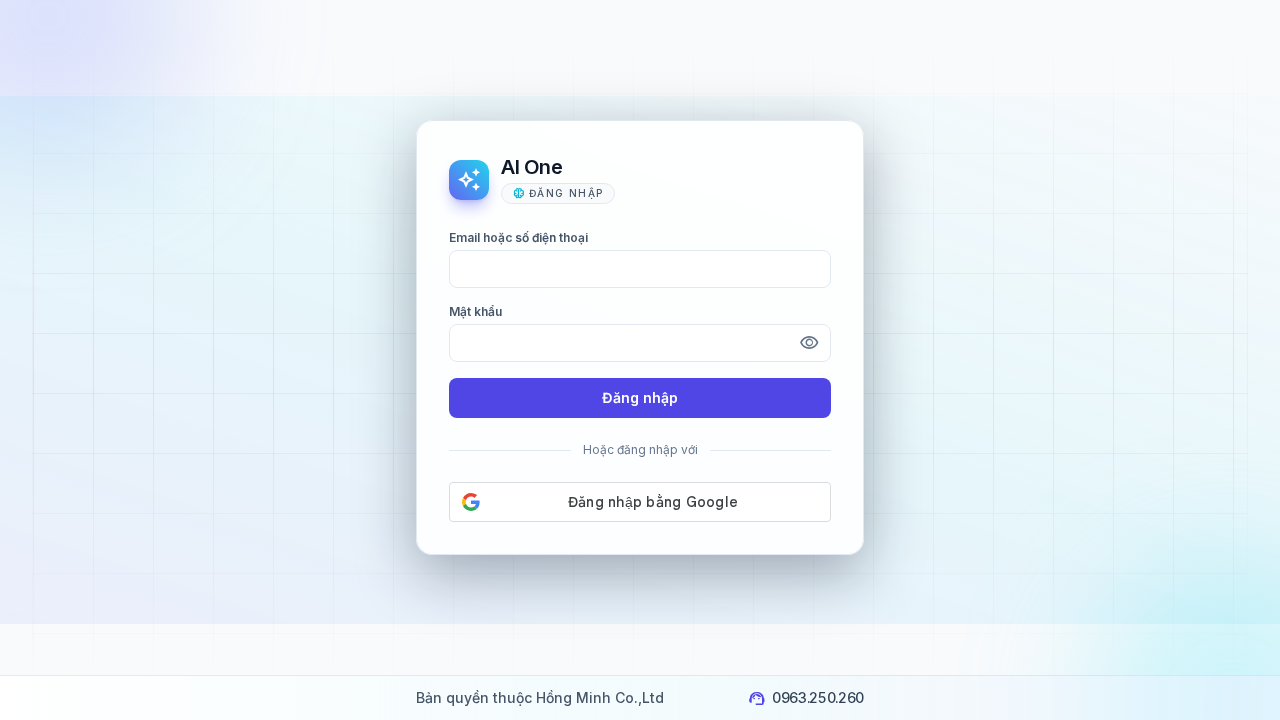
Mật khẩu (475, 311)
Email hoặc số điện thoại (518, 237)
